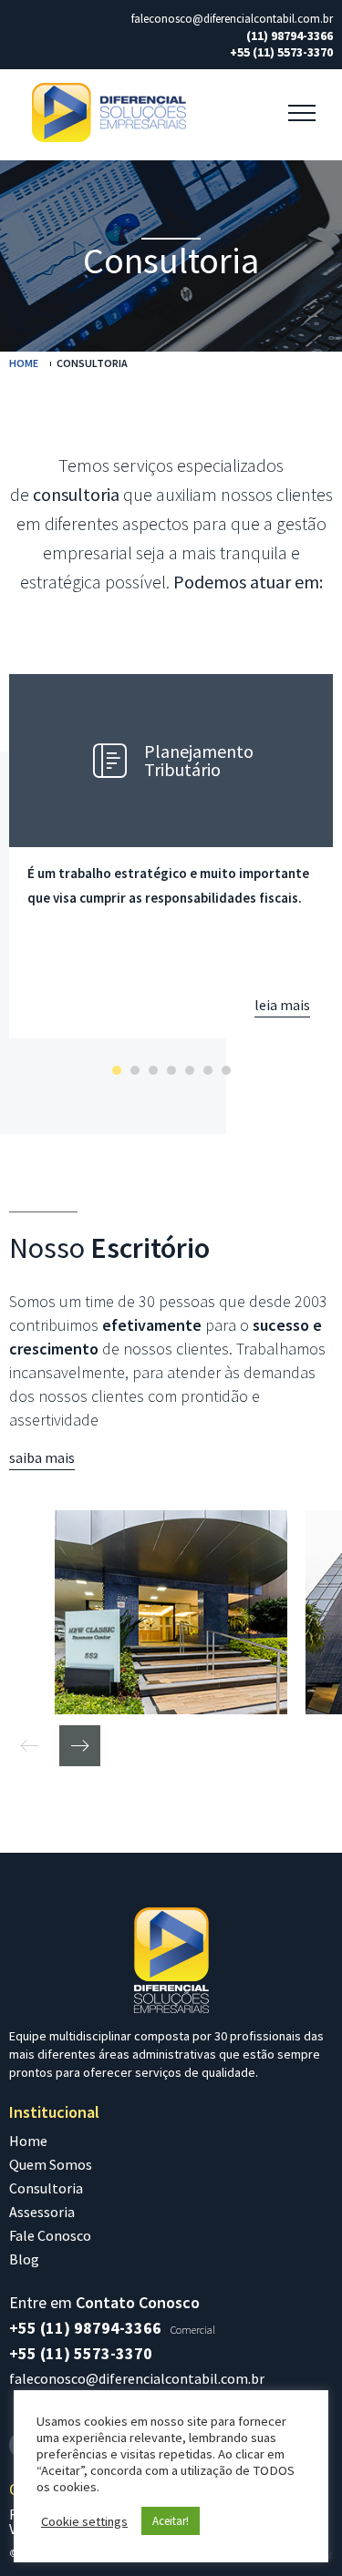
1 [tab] (117, 1070)
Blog (24, 2259)
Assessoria (42, 2212)
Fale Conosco (50, 2235)
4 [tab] (171, 1070)
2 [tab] (135, 1070)
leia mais (282, 1006)
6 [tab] (208, 1070)
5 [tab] (190, 1070)
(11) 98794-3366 (290, 36)
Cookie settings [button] (84, 2521)
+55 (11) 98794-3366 (85, 2328)
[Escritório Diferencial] (171, 1612)
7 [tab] (226, 1070)
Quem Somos (51, 2164)
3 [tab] (153, 1070)
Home (24, 363)
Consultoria (46, 2188)
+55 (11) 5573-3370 (281, 52)
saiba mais (42, 1458)
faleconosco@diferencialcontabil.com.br (232, 19)
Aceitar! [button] (171, 2521)
